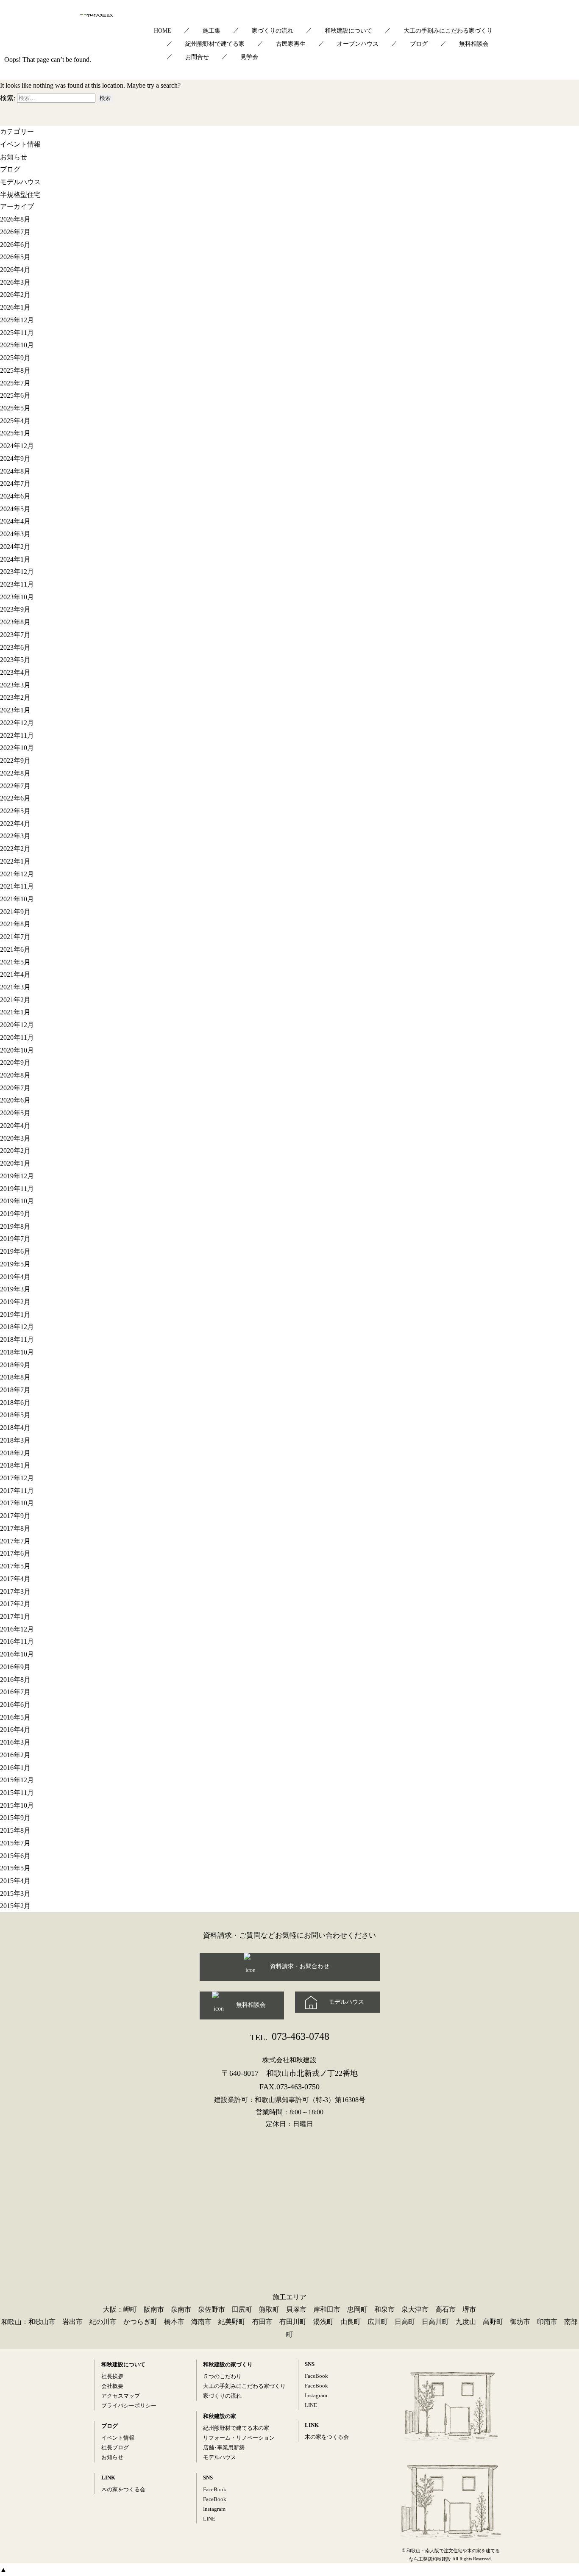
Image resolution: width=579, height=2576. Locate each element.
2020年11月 (17, 1037)
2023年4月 (15, 672)
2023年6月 (15, 647)
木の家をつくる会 (123, 2489)
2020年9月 (15, 1062)
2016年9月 (15, 1667)
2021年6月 (15, 949)
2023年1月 (15, 710)
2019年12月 (17, 1176)
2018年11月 (17, 1339)
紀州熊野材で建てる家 (215, 44)
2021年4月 (15, 974)
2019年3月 (15, 1289)
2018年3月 (15, 1440)
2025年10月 (17, 345)
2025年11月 (17, 333)
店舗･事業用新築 (224, 2447)
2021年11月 (17, 886)
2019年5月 (15, 1264)
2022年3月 (15, 836)
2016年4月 (15, 1730)
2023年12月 (17, 572)
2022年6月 (15, 798)
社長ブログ (115, 2447)
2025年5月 (15, 408)
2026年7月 (15, 232)
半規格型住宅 (20, 195)
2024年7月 (15, 483)
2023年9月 (15, 609)
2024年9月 (15, 458)
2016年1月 (15, 1768)
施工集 (212, 31)
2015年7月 (15, 1843)
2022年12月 (17, 723)
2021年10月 (17, 899)
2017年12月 (17, 1478)
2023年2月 (15, 697)
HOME (163, 31)
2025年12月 (17, 320)
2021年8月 (15, 924)
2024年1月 (15, 559)
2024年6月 (15, 496)
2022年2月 (15, 849)
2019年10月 (17, 1201)
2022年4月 (15, 824)
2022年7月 (15, 785)
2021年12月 (17, 874)
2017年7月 (15, 1541)
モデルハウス (20, 182)
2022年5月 (15, 811)
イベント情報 (20, 144)
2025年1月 (15, 433)
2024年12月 (17, 446)
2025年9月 (15, 358)
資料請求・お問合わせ (300, 1966)
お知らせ (14, 156)
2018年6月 (15, 1403)
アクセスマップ (121, 2396)
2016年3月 (15, 1742)
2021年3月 (15, 987)
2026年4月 (15, 270)
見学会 (249, 57)
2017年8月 (15, 1528)
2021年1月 (15, 1012)
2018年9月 (15, 1365)
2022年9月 (15, 760)
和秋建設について (348, 31)
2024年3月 (15, 534)
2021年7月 (15, 937)
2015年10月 (17, 1805)
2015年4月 (15, 1881)
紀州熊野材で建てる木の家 (236, 2428)
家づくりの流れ (273, 31)
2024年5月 (15, 509)
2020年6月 (15, 1100)
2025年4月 (15, 421)
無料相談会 (474, 44)
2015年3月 (15, 1893)
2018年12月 (17, 1327)
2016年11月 (17, 1641)
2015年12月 (17, 1780)
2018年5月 (15, 1415)
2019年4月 (15, 1276)
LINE (209, 2519)
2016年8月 (15, 1679)
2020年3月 (15, 1138)
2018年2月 (15, 1453)
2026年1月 (15, 307)
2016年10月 (17, 1654)
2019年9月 (15, 1214)
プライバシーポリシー (129, 2406)
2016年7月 (15, 1692)
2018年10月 (17, 1352)
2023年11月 (17, 584)
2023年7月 (15, 635)
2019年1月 (15, 1314)
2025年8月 (15, 370)
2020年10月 (17, 1050)
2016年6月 (15, 1705)
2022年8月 (15, 773)
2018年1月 (15, 1465)
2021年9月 (15, 912)
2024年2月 (15, 547)
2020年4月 (15, 1126)
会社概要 (112, 2386)
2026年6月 (15, 245)
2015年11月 (17, 1793)
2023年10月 (17, 597)
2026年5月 (15, 257)
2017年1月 (15, 1616)
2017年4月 (15, 1579)
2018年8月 (15, 1377)
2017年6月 (15, 1553)
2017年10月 (17, 1503)
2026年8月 (15, 219)
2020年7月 (15, 1088)
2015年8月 (15, 1830)
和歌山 (11, 2322)
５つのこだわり (222, 2376)
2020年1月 (15, 1163)
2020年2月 (15, 1151)
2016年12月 (17, 1629)
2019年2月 (15, 1302)
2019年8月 (15, 1226)
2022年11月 (17, 735)
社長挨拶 (112, 2376)
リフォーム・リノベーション (239, 2438)
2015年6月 (15, 1856)
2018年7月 (15, 1390)
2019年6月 (15, 1251)
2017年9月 (15, 1516)
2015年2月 (15, 1906)
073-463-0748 (290, 2036)
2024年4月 (15, 521)
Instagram (214, 2509)
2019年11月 (17, 1188)
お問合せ (197, 57)
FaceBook (215, 2489)
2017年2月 (15, 1604)
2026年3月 (15, 282)
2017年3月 (15, 1591)
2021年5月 (15, 962)
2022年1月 (15, 861)
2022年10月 (17, 748)
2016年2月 (15, 1755)
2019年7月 (15, 1239)
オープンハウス (358, 44)
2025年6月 (15, 395)
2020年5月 (15, 1113)
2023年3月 (15, 685)
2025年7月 (15, 383)
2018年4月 (15, 1428)
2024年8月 (15, 471)
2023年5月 (15, 660)
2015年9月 (15, 1818)
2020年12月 (17, 1025)
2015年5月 (15, 1868)
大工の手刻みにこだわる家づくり (448, 31)
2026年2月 (15, 295)
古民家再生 (291, 44)
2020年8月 (15, 1075)
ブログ (419, 44)
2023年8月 (15, 622)
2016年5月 (15, 1717)
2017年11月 (17, 1491)
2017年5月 (15, 1566)
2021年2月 (15, 1000)
